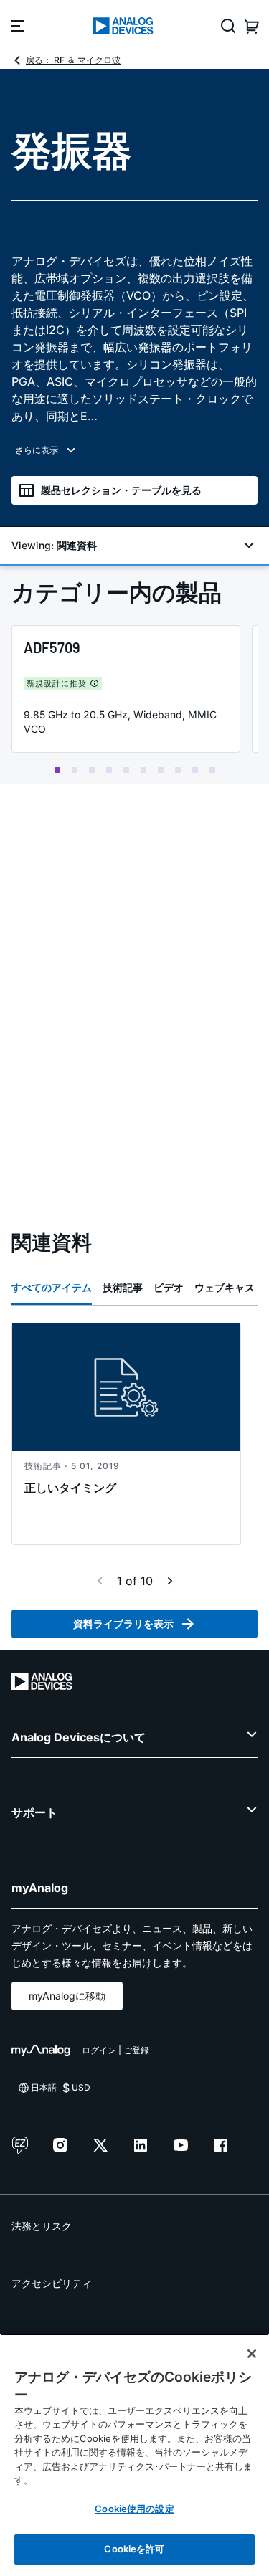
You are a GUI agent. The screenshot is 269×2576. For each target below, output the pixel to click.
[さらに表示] (134, 450)
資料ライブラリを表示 (123, 1624)
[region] (134, 2455)
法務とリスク (42, 2226)
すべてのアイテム (52, 1287)
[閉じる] (252, 2354)
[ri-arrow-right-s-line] (170, 1581)
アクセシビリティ (52, 2283)
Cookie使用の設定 (134, 2509)
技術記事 (123, 1287)
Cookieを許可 (134, 2549)
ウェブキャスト (230, 1287)
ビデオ (169, 1287)
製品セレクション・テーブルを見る (121, 490)
